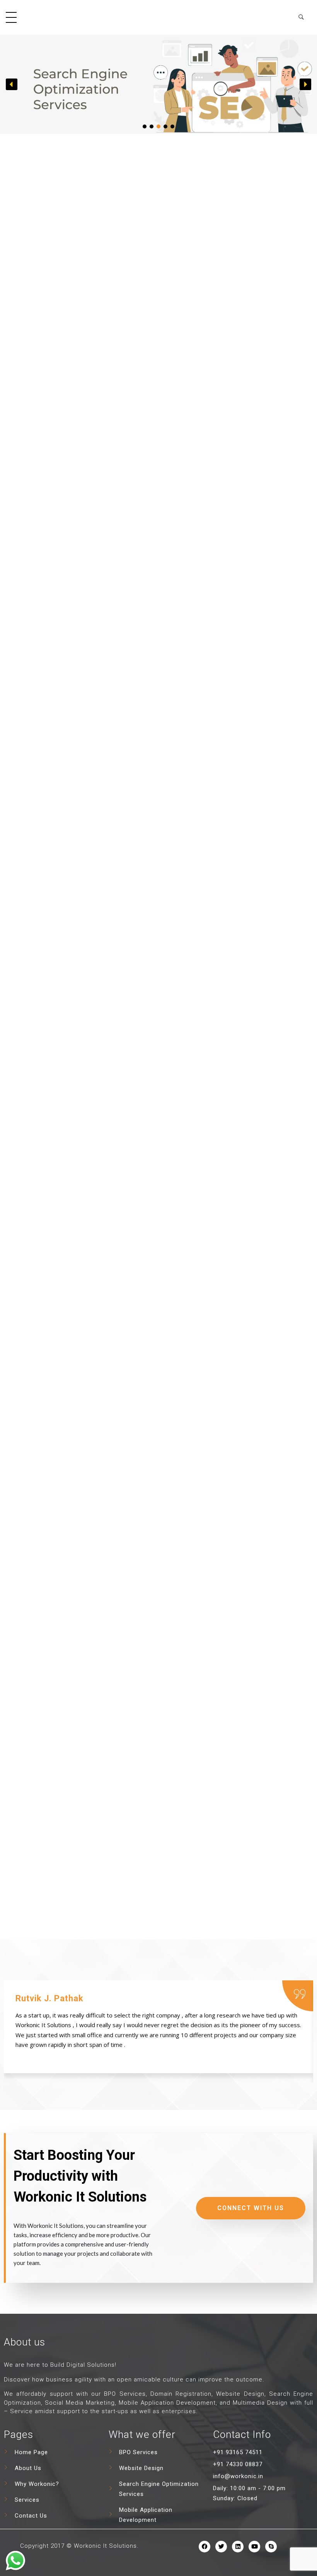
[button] (12, 84)
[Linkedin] (238, 2547)
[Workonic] (158, 16)
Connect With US (251, 2208)
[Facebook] (205, 2547)
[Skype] (271, 2547)
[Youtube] (254, 2547)
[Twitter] (221, 2547)
